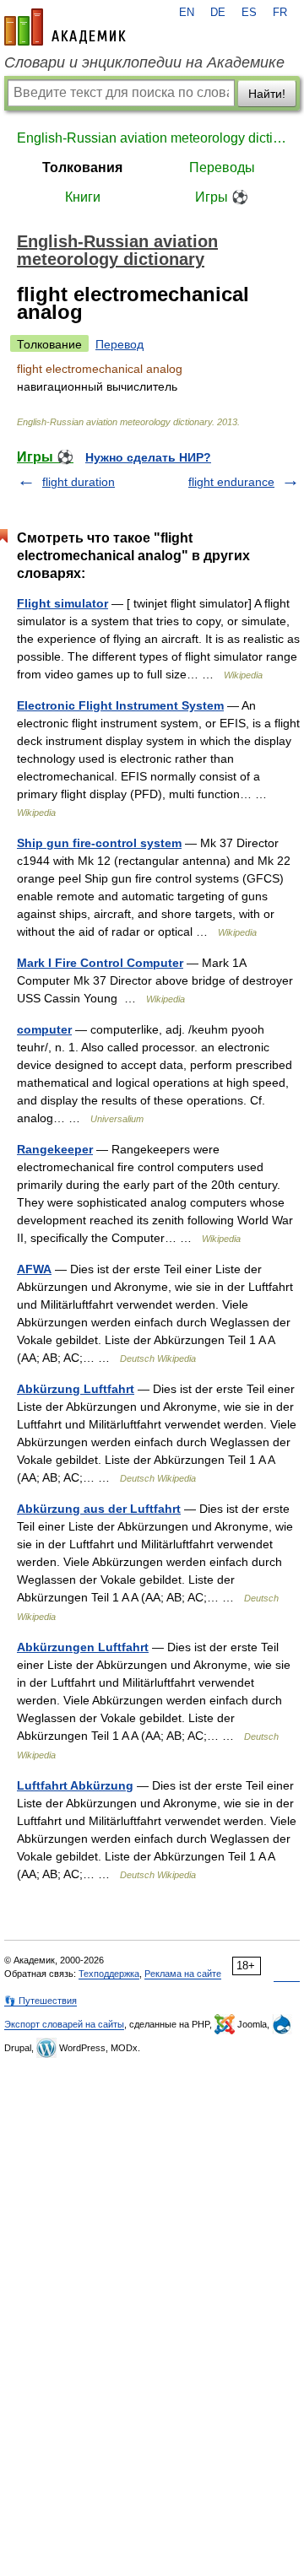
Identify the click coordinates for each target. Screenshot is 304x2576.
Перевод (119, 344)
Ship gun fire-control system (99, 843)
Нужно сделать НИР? (148, 457)
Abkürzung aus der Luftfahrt (99, 1509)
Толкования (82, 167)
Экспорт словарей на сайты (64, 2024)
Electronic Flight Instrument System (120, 705)
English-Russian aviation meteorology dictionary (152, 138)
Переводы (222, 167)
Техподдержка (109, 1974)
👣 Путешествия (41, 2001)
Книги (83, 197)
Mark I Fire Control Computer (100, 963)
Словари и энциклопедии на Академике (144, 62)
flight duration (79, 482)
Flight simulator (62, 603)
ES (249, 13)
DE (218, 13)
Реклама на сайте (183, 1974)
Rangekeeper (55, 1149)
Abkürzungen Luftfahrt (83, 1647)
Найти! (267, 94)
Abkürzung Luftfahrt (76, 1389)
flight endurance (231, 482)
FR (280, 13)
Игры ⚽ (222, 197)
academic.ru (65, 27)
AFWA (34, 1269)
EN (187, 13)
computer (44, 1029)
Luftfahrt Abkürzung (75, 1785)
